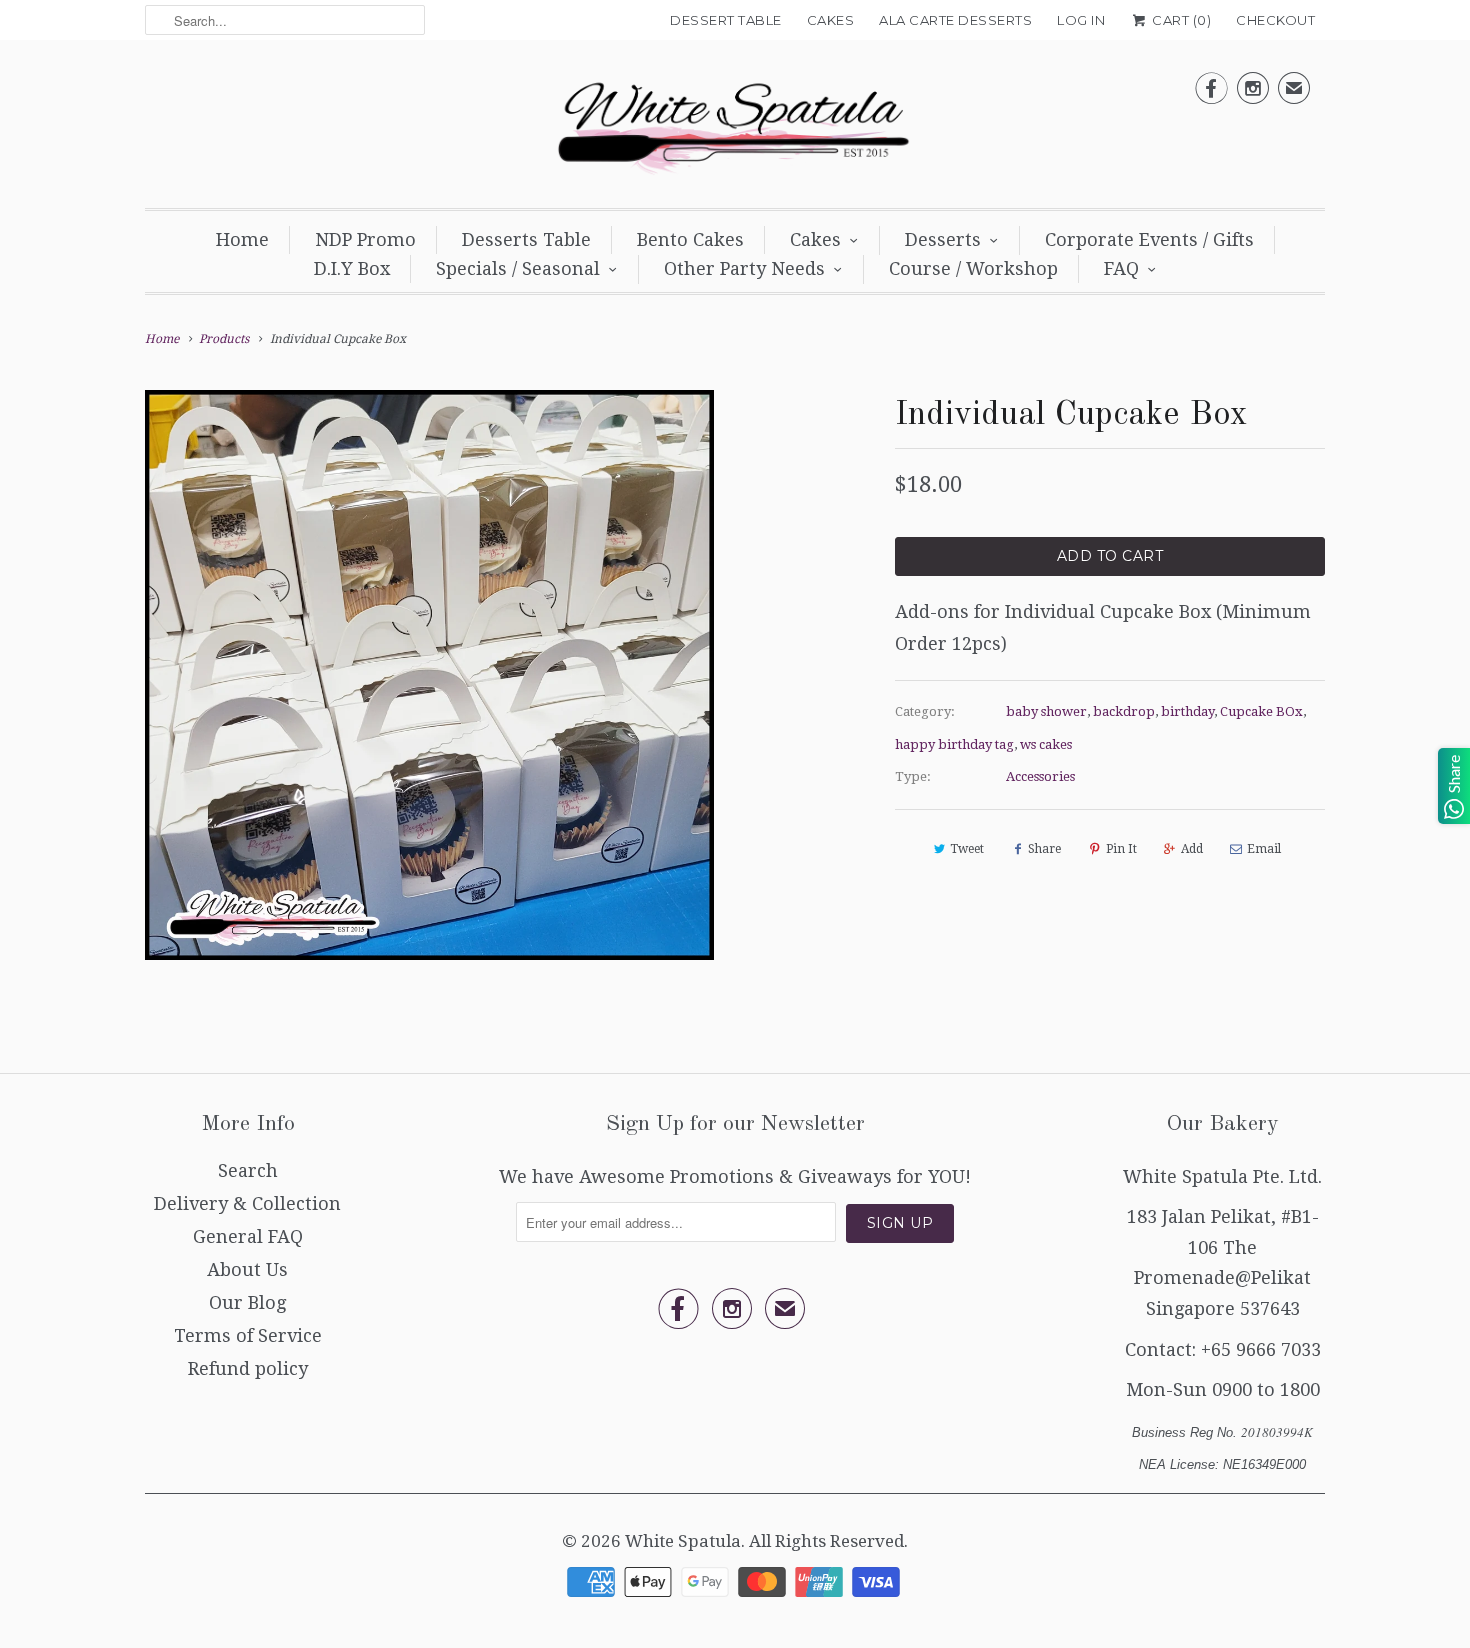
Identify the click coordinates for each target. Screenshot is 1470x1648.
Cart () (1180, 20)
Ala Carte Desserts (955, 20)
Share (1044, 849)
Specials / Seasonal (518, 268)
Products (224, 339)
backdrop (1124, 711)
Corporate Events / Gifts (1149, 239)
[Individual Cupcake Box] (429, 674)
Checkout (1275, 20)
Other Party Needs (744, 268)
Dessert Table (726, 20)
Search (248, 1170)
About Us (247, 1269)
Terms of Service (248, 1335)
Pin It (1121, 849)
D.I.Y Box (352, 268)
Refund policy (248, 1368)
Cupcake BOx (1261, 711)
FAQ (1121, 268)
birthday (1187, 711)
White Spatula (683, 1541)
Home (242, 239)
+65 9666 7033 (1261, 1349)
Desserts (943, 239)
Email (1264, 849)
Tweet (967, 849)
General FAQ (248, 1236)
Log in (1081, 20)
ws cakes (1046, 744)
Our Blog (247, 1302)
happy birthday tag (954, 744)
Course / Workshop (973, 268)
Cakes (831, 20)
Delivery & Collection (247, 1203)
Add (1192, 849)
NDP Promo (365, 239)
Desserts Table (526, 239)
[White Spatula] (735, 129)
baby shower (1046, 711)
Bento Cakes (690, 239)
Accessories (1040, 776)
